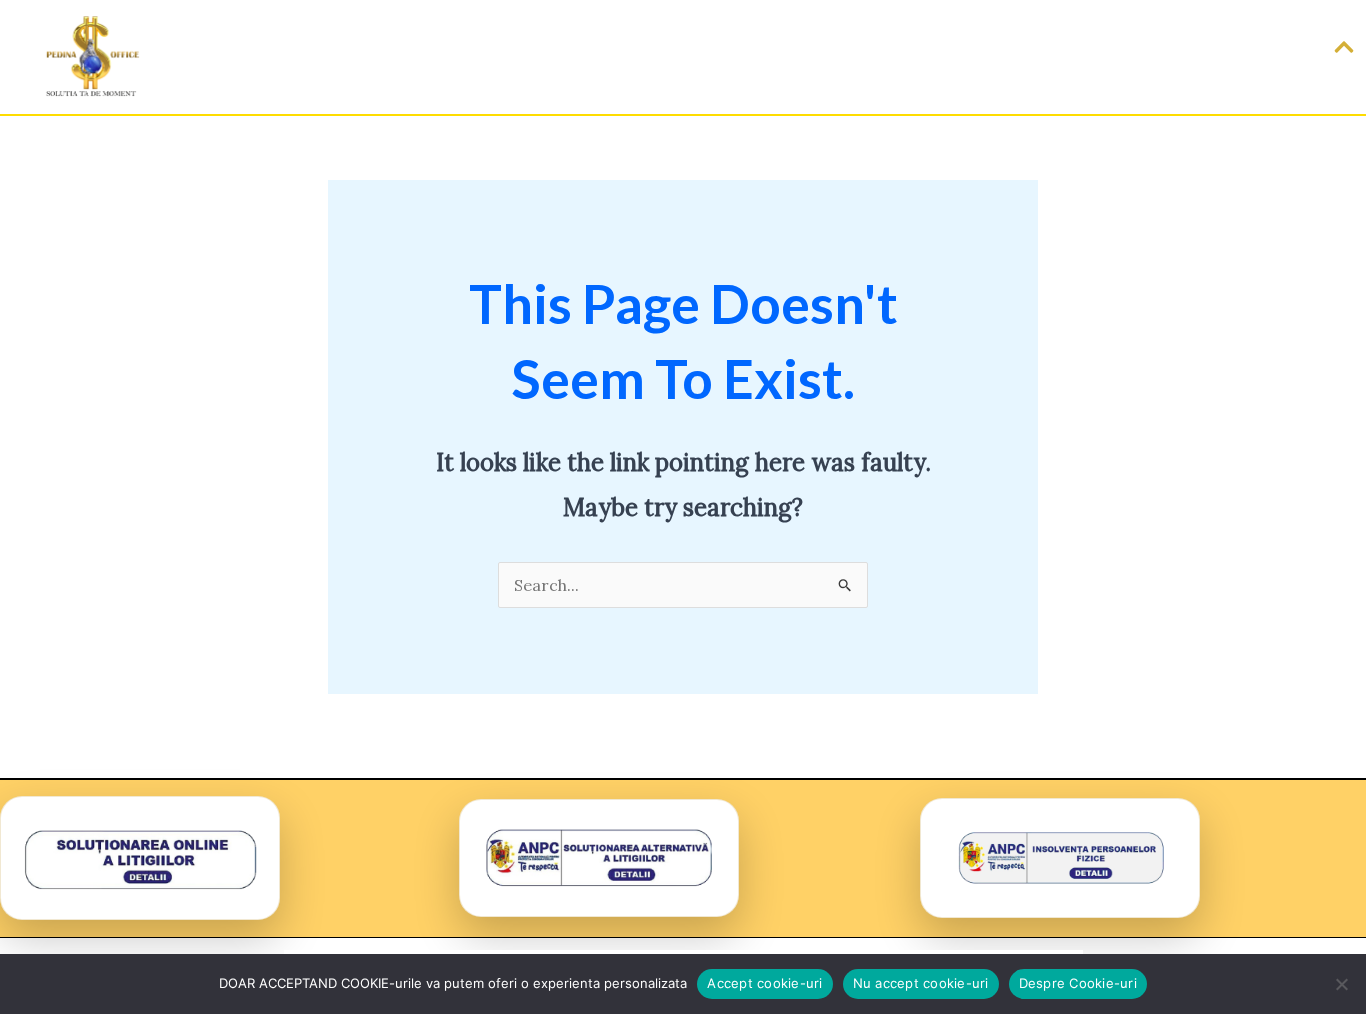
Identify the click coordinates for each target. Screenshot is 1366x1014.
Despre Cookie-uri (1078, 983)
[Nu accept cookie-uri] (1341, 984)
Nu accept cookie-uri (921, 983)
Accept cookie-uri (764, 983)
